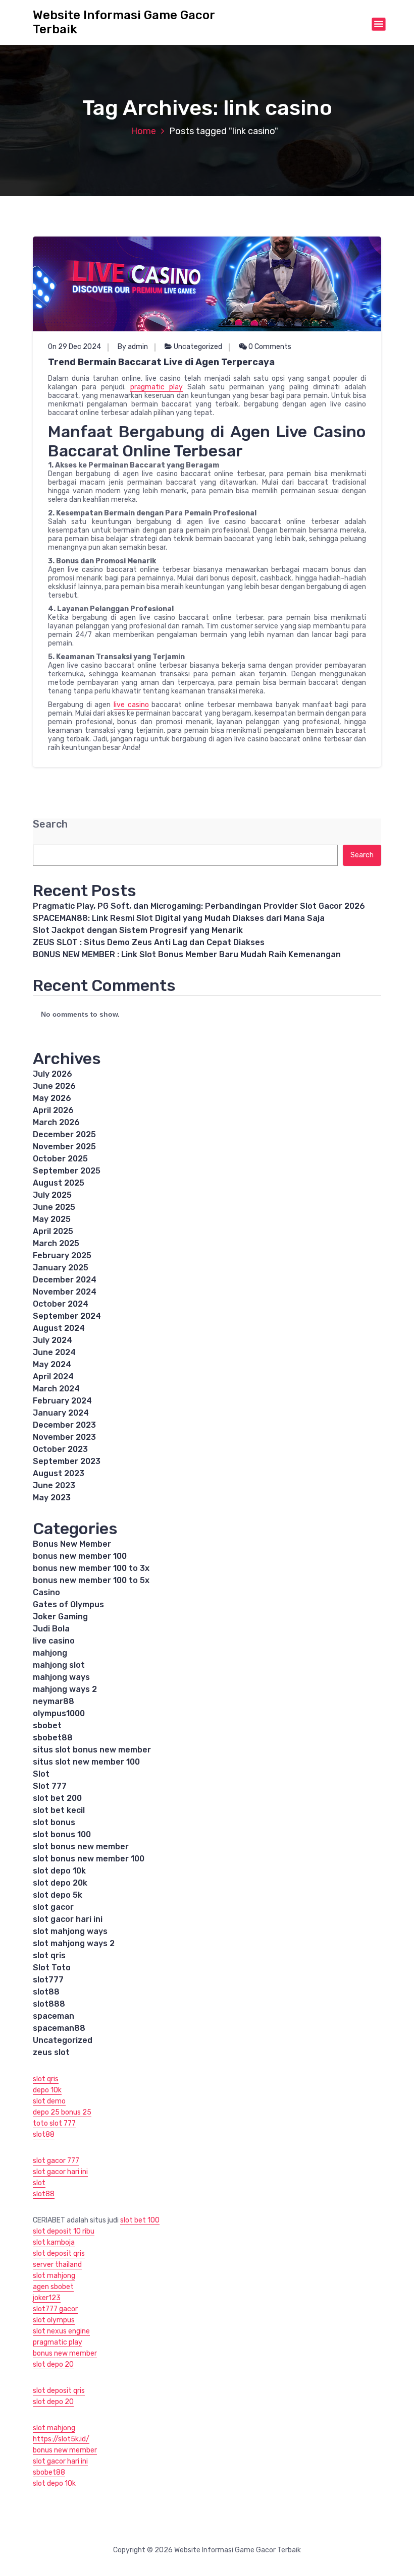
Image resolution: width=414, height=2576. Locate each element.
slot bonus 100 (62, 1834)
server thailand (57, 2265)
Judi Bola (51, 1629)
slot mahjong (54, 2276)
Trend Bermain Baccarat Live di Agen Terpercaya (161, 362)
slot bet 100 (140, 2220)
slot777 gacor (55, 2309)
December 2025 (64, 1134)
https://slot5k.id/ (61, 2439)
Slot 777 (50, 1786)
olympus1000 (59, 1713)
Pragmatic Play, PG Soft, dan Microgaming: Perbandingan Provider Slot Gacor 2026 (199, 906)
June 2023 (54, 1485)
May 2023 (52, 1498)
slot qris (49, 1955)
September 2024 (67, 1316)
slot (39, 2183)
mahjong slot (59, 1665)
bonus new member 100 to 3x (91, 1568)
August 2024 (59, 1328)
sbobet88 (53, 1738)
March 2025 (56, 1243)
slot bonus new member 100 (89, 1859)
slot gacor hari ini (68, 1919)
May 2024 (52, 1364)
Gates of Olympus (68, 1604)
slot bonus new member (81, 1847)
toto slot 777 (54, 2123)
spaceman (54, 2016)
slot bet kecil (59, 1810)
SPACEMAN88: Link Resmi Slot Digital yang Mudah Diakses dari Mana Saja (179, 918)
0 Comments (269, 347)
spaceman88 (59, 2028)
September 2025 (67, 1171)
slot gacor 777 (56, 2161)
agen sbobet (53, 2287)
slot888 (49, 2004)
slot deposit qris (59, 2253)
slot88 (46, 1992)
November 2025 (64, 1147)
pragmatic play (157, 387)
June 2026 (54, 1086)
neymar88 (54, 1701)
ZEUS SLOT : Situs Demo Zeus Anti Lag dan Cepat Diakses (149, 942)
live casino (131, 705)
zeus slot (51, 2052)
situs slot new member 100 (86, 1762)
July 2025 (52, 1195)
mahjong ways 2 (65, 1689)
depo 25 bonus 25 (62, 2112)
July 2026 (53, 1074)
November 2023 (64, 1437)
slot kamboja (54, 2242)
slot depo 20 (53, 2364)
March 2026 (56, 1122)
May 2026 (52, 1098)
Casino (46, 1592)
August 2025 (59, 1183)
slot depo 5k (58, 1895)
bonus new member (65, 2353)
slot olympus (54, 2320)
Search (50, 824)
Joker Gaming (60, 1617)
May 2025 (52, 1219)
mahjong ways (61, 1677)
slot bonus (54, 1822)
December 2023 (64, 1425)
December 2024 (65, 1280)
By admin (133, 347)
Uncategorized (198, 347)
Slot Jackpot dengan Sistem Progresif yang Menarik (138, 930)
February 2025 (62, 1255)
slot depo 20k (60, 1883)
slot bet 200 (57, 1798)
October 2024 (61, 1304)
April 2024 (53, 1377)
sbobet (47, 1725)
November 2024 (65, 1292)
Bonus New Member (72, 1544)
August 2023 (59, 1473)
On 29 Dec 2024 (74, 347)
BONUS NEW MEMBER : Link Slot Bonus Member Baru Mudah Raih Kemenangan (187, 954)
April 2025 (53, 1231)
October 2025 (60, 1159)
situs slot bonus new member (92, 1750)
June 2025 (54, 1207)
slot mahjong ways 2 (74, 1943)
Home (143, 131)
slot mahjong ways (70, 1931)
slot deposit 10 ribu (64, 2231)
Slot (41, 1774)
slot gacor (53, 1907)
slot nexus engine (61, 2331)
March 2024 (56, 1389)
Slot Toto (52, 1968)
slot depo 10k (59, 1871)
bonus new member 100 (80, 1556)
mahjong (50, 1653)
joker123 (47, 2298)
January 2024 (61, 1413)
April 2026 (53, 1110)
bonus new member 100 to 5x (91, 1580)
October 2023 (60, 1449)
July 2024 (53, 1340)
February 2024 (62, 1401)
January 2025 (61, 1268)
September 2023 (67, 1461)
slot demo (49, 2101)
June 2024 (54, 1352)
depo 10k (47, 2090)
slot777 (48, 1980)
